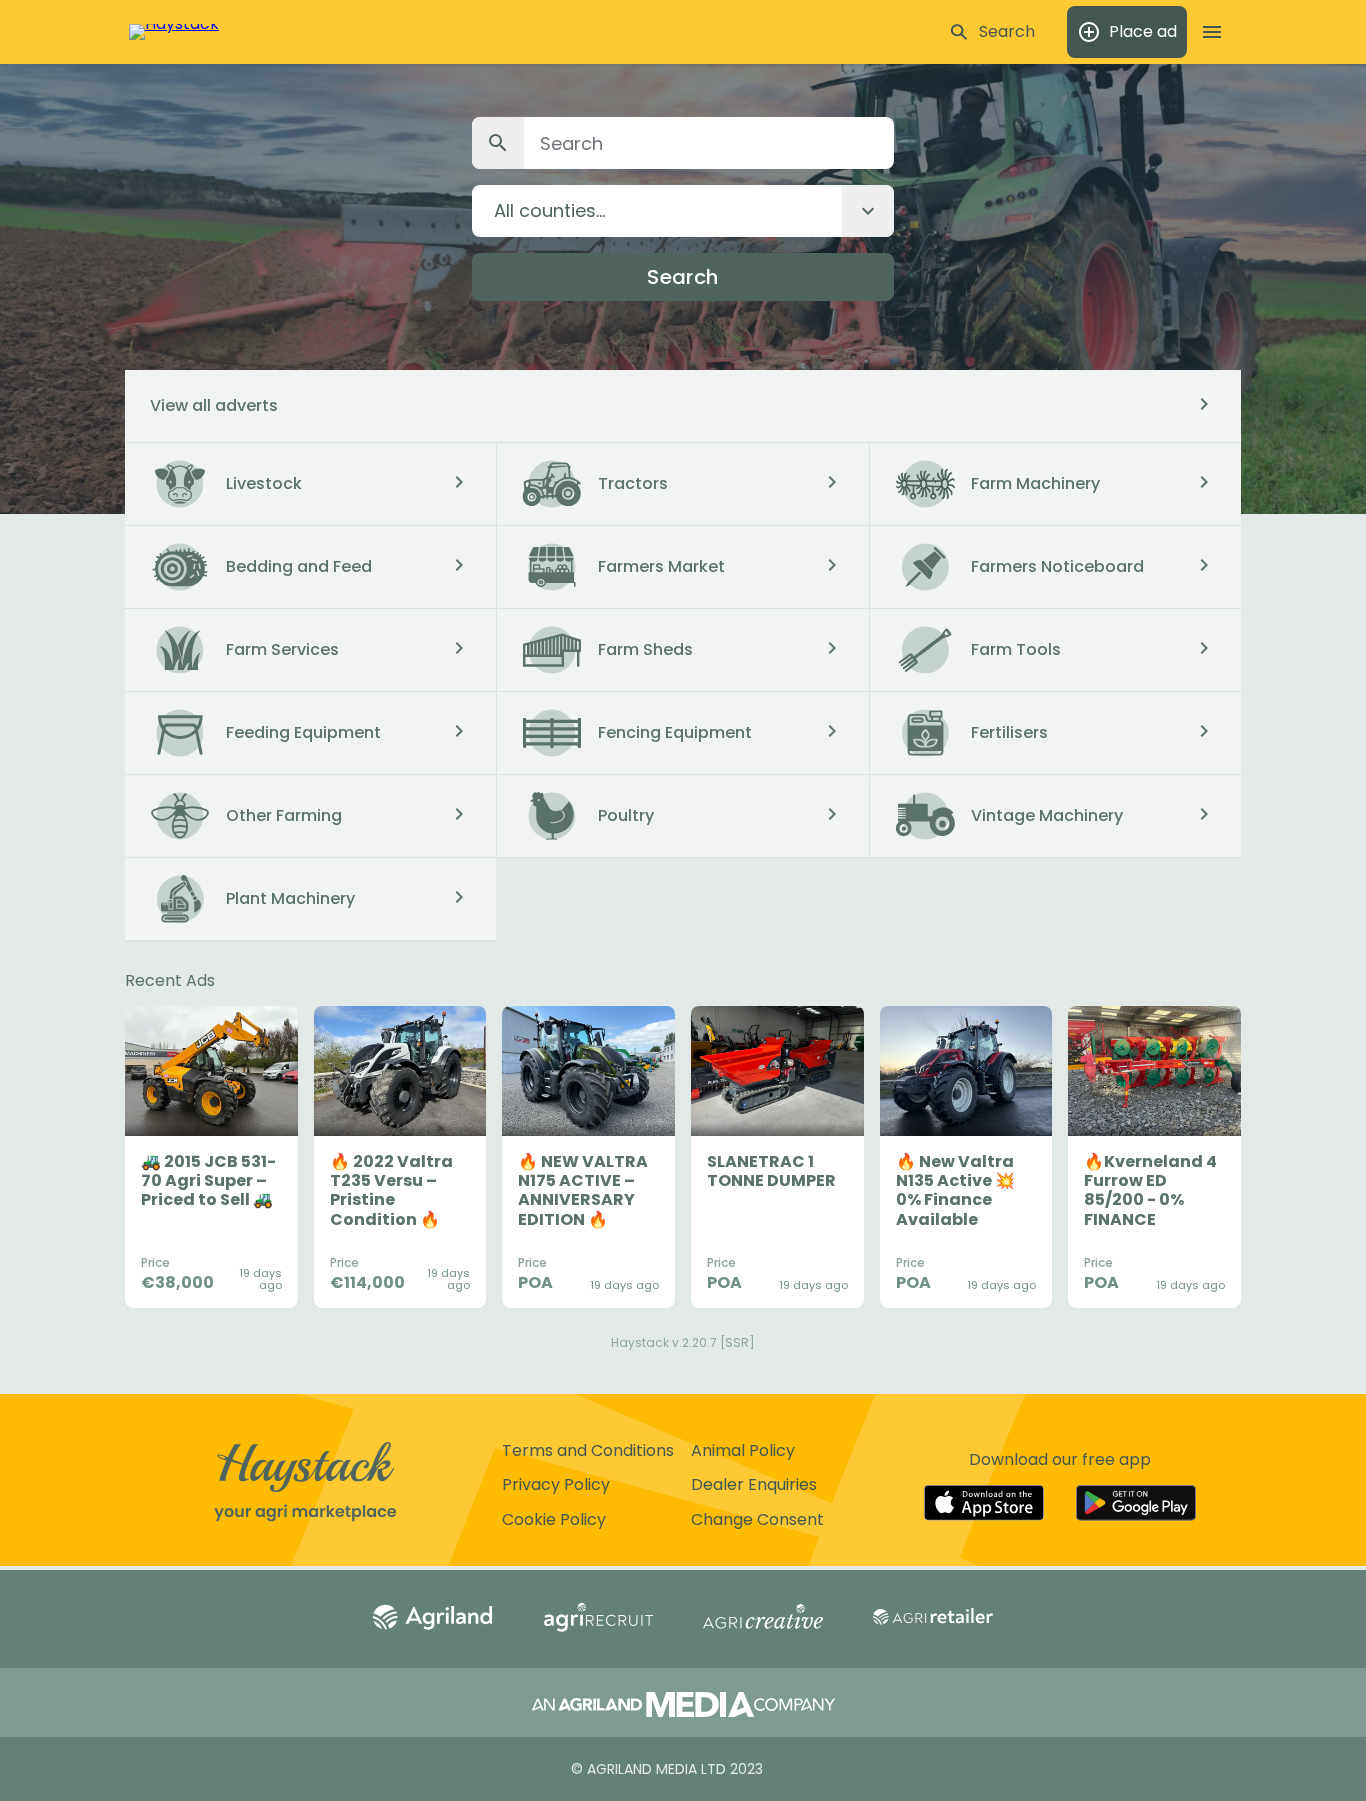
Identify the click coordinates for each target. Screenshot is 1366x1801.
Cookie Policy (554, 1519)
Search (682, 277)
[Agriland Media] (683, 1706)
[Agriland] (433, 1619)
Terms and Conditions (588, 1450)
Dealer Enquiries (754, 1484)
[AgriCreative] (763, 1618)
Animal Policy (743, 1450)
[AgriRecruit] (598, 1619)
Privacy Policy (556, 1484)
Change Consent (757, 1519)
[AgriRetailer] (933, 1618)
